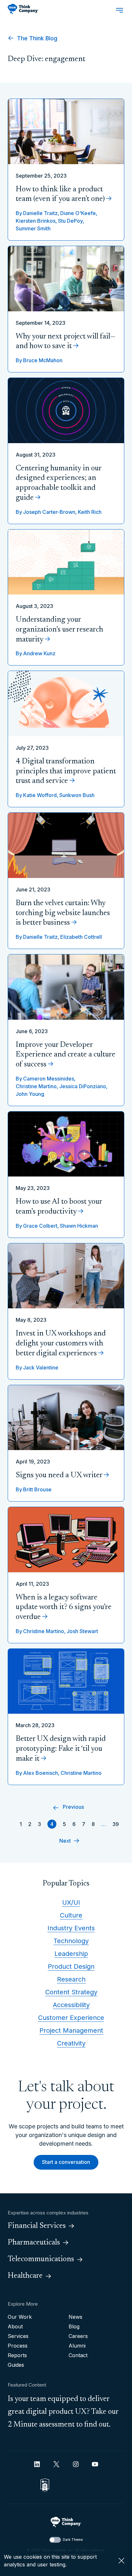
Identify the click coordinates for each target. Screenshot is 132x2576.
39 (116, 1824)
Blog (74, 2326)
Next (65, 1841)
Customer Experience (71, 2018)
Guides (16, 2365)
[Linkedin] (37, 2464)
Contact (78, 2355)
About (15, 2326)
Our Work (20, 2317)
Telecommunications (41, 2259)
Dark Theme (73, 2540)
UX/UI (71, 1902)
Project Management (71, 2030)
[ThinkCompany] (23, 9)
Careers (78, 2336)
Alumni (77, 2346)
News (75, 2317)
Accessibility (71, 2005)
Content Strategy (71, 1992)
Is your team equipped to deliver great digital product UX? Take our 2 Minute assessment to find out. (63, 2412)
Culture (71, 1915)
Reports (17, 2355)
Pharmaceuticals (34, 2243)
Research (71, 1979)
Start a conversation (66, 2162)
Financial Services (37, 2226)
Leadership (71, 1954)
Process (18, 2346)
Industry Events (71, 1928)
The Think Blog (36, 38)
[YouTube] (95, 2464)
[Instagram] (76, 2464)
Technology (71, 1941)
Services (18, 2336)
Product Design (71, 1966)
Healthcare (25, 2276)
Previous (73, 1807)
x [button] (121, 2561)
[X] (56, 2464)
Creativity (71, 2043)
